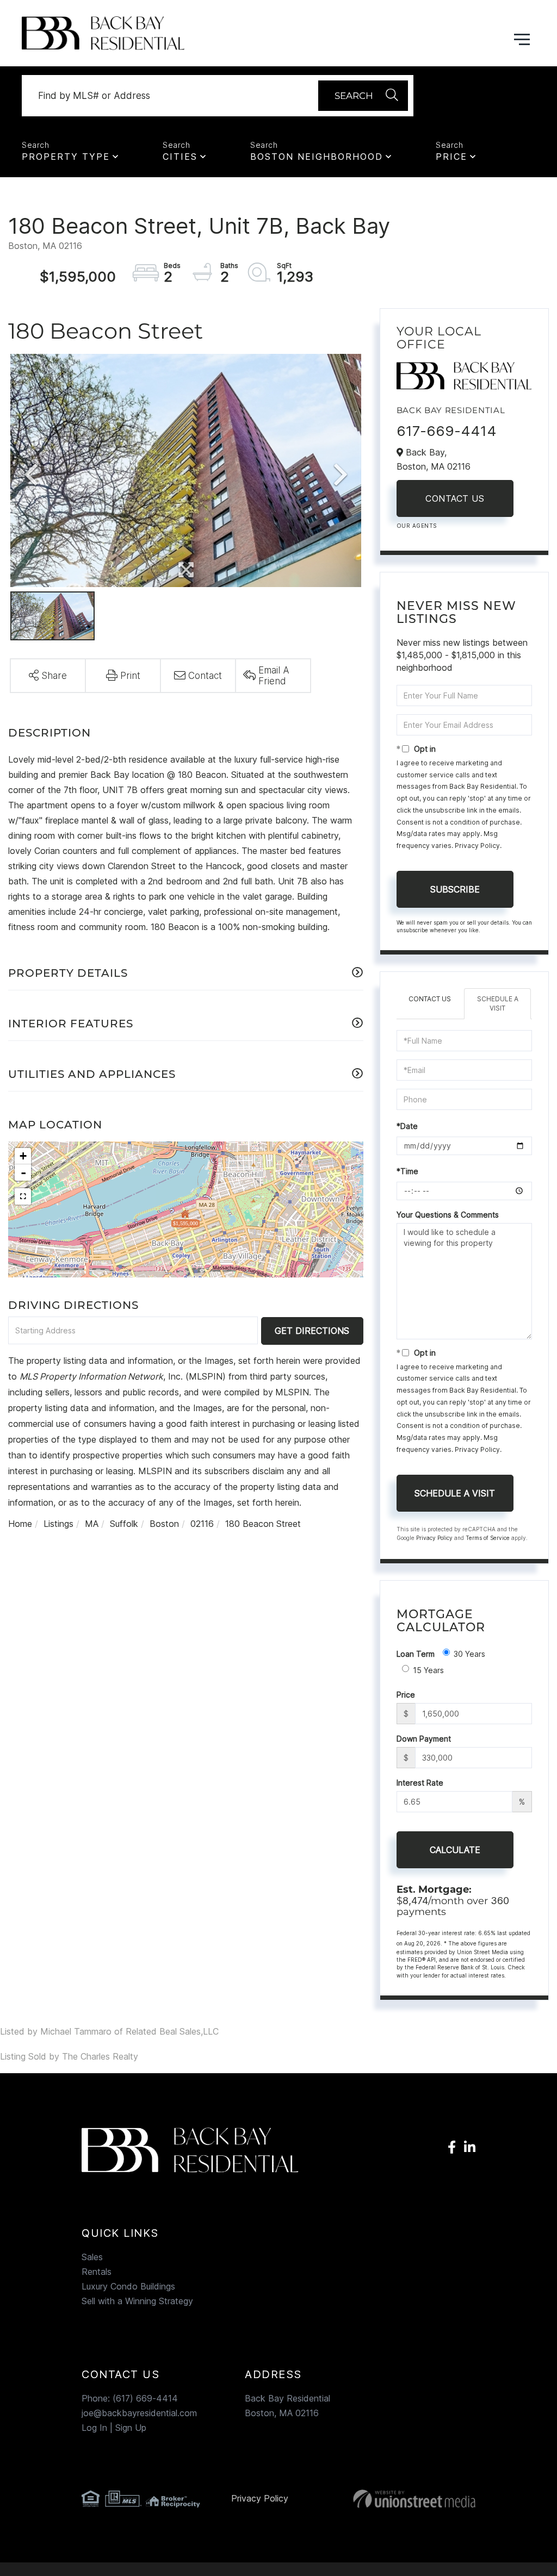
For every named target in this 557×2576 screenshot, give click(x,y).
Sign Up (131, 2428)
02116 (202, 1524)
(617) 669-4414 (145, 2398)
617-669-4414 (447, 431)
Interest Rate (420, 1783)
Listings (58, 1524)
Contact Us (455, 498)
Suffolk (124, 1524)
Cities (180, 157)
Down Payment (424, 1739)
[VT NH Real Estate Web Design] (414, 2499)
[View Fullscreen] (23, 1196)
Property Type (66, 157)
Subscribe (455, 889)
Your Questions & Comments (448, 1215)
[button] (363, 96)
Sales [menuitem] (92, 2257)
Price (451, 157)
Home (20, 1524)
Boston (164, 1524)
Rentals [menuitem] (97, 2272)
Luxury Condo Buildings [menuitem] (128, 2286)
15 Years (428, 1670)
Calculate (455, 1850)
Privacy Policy (477, 846)
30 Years (469, 1654)
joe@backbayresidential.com (139, 2413)
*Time (407, 1171)
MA (92, 1524)
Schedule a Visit (498, 1003)
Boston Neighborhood (317, 157)
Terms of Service (488, 1538)
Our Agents (417, 526)
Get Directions (312, 1331)
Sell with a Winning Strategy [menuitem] (137, 2301)
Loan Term (416, 1654)
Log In (94, 2428)
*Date (407, 1126)
